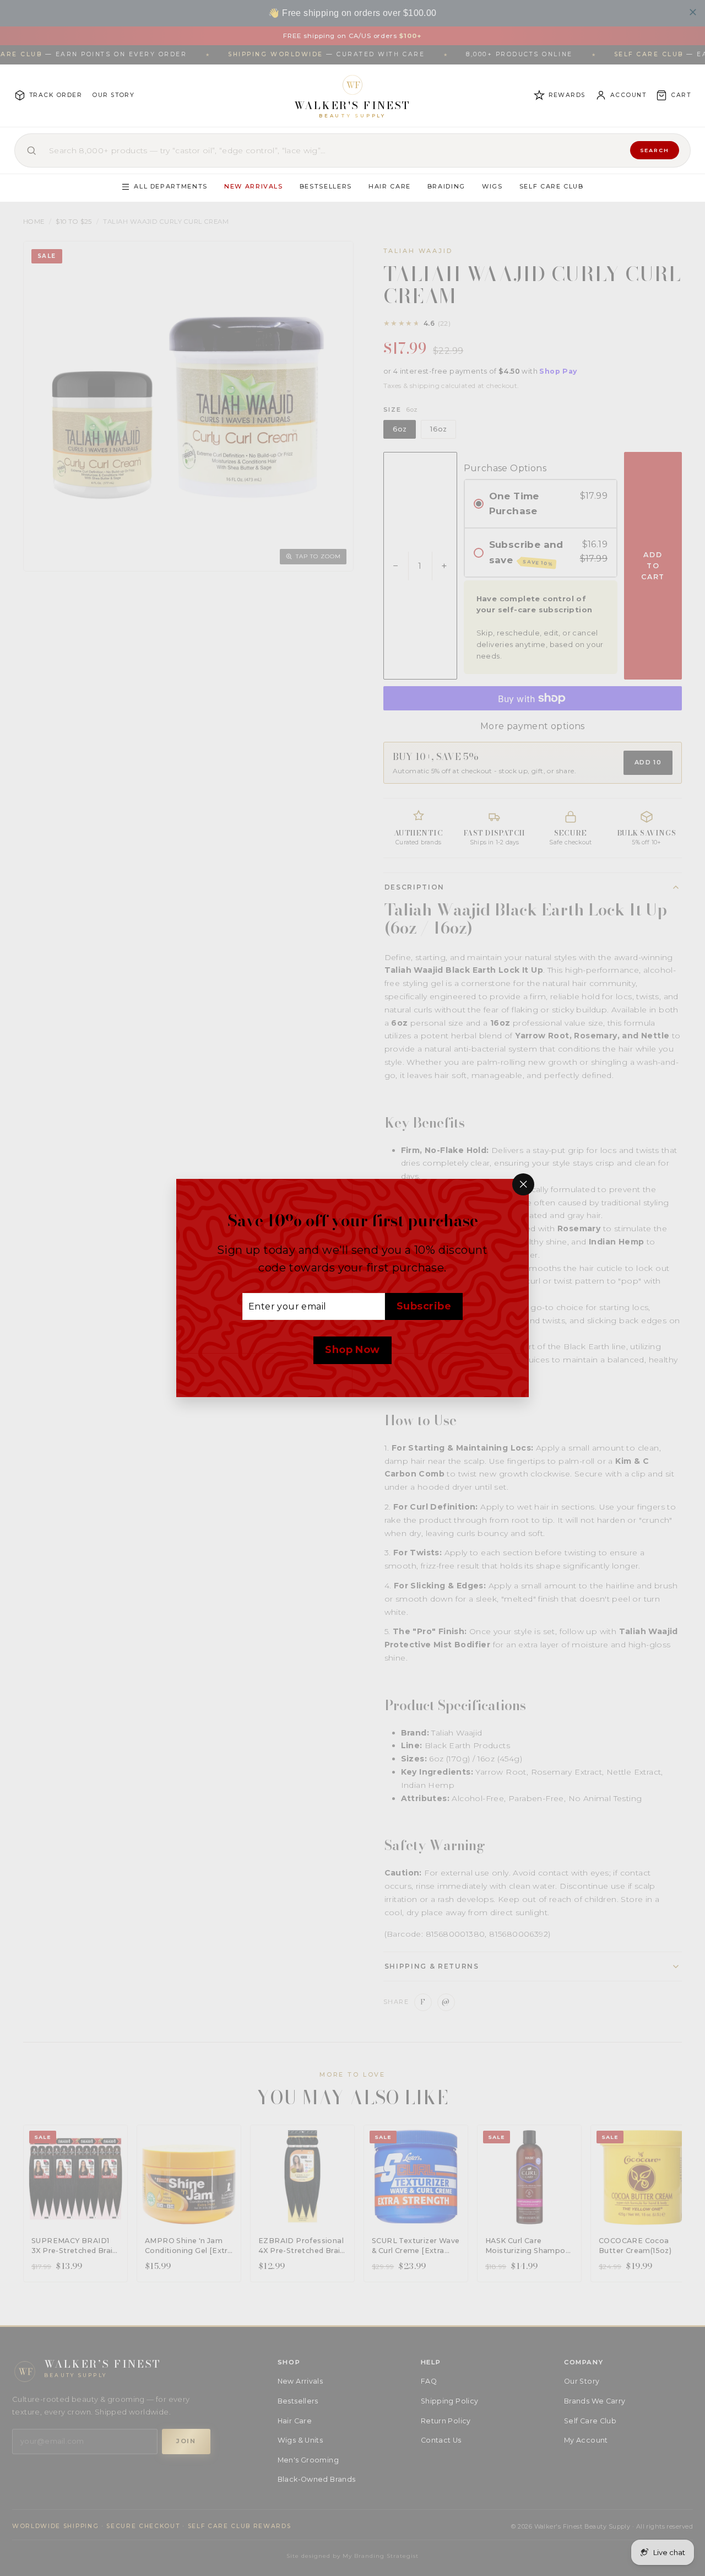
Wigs (492, 186)
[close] (693, 12)
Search (655, 150)
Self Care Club (552, 186)
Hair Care (390, 186)
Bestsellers (326, 186)
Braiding (446, 186)
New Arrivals (254, 186)
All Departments (171, 186)
